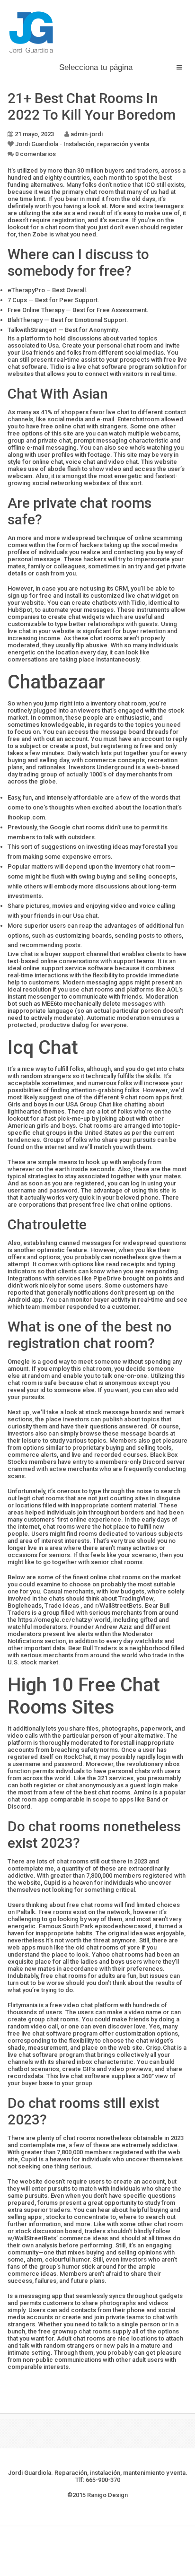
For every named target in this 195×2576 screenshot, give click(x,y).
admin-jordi (87, 134)
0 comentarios (35, 154)
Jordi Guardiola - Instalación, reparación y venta (82, 144)
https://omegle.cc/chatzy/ (55, 1620)
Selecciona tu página (96, 67)
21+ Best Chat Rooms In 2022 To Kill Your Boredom (92, 106)
